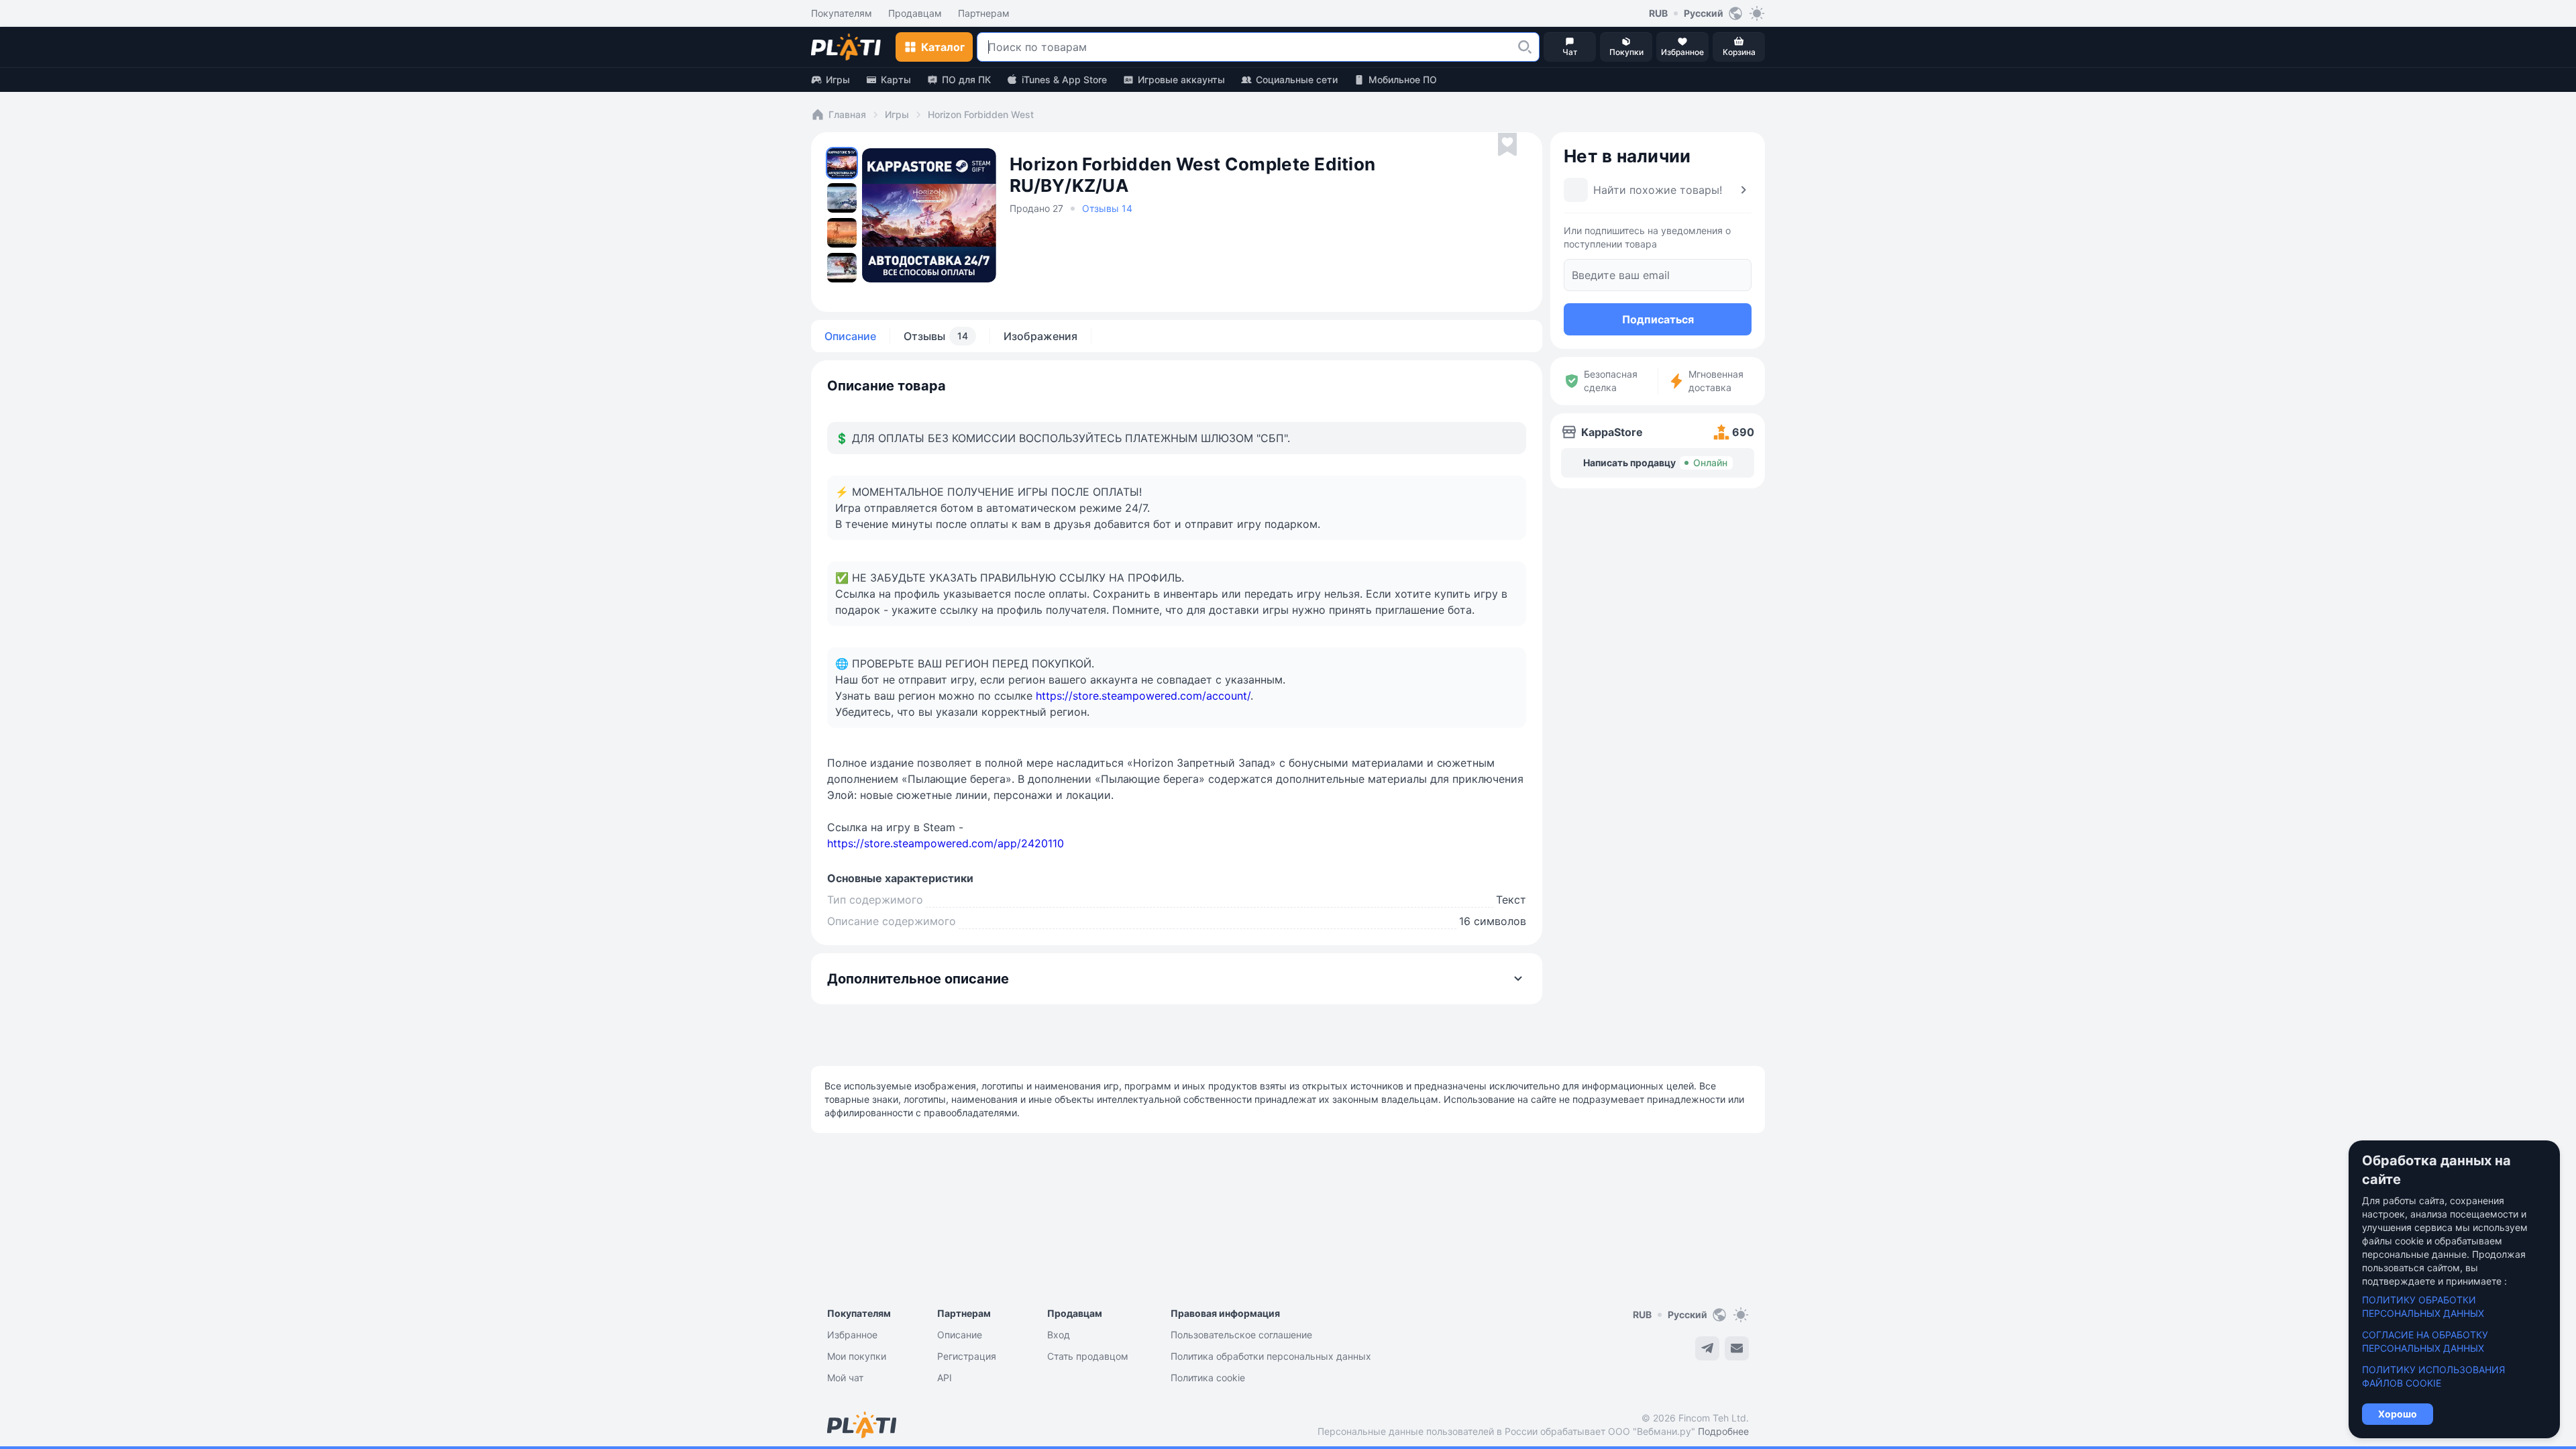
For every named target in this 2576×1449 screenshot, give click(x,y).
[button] (1525, 47)
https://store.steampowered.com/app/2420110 (946, 843)
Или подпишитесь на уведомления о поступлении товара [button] (1647, 237)
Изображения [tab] (1040, 336)
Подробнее (1723, 1431)
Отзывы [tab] (936, 336)
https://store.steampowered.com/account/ (1143, 696)
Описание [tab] (850, 336)
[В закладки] (1507, 145)
